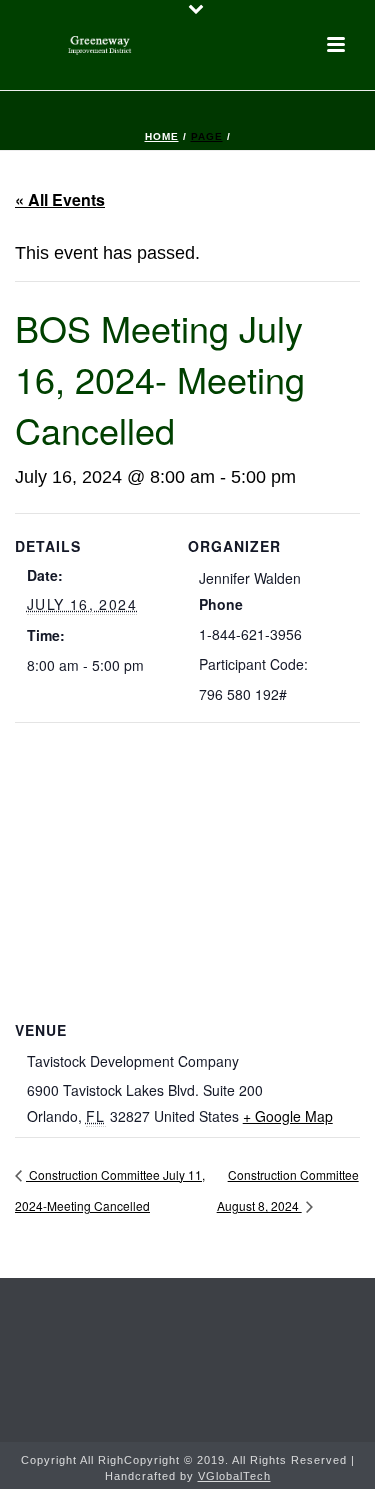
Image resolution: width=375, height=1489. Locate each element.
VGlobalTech (234, 1476)
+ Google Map (288, 1116)
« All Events (60, 199)
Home (162, 136)
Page (207, 136)
